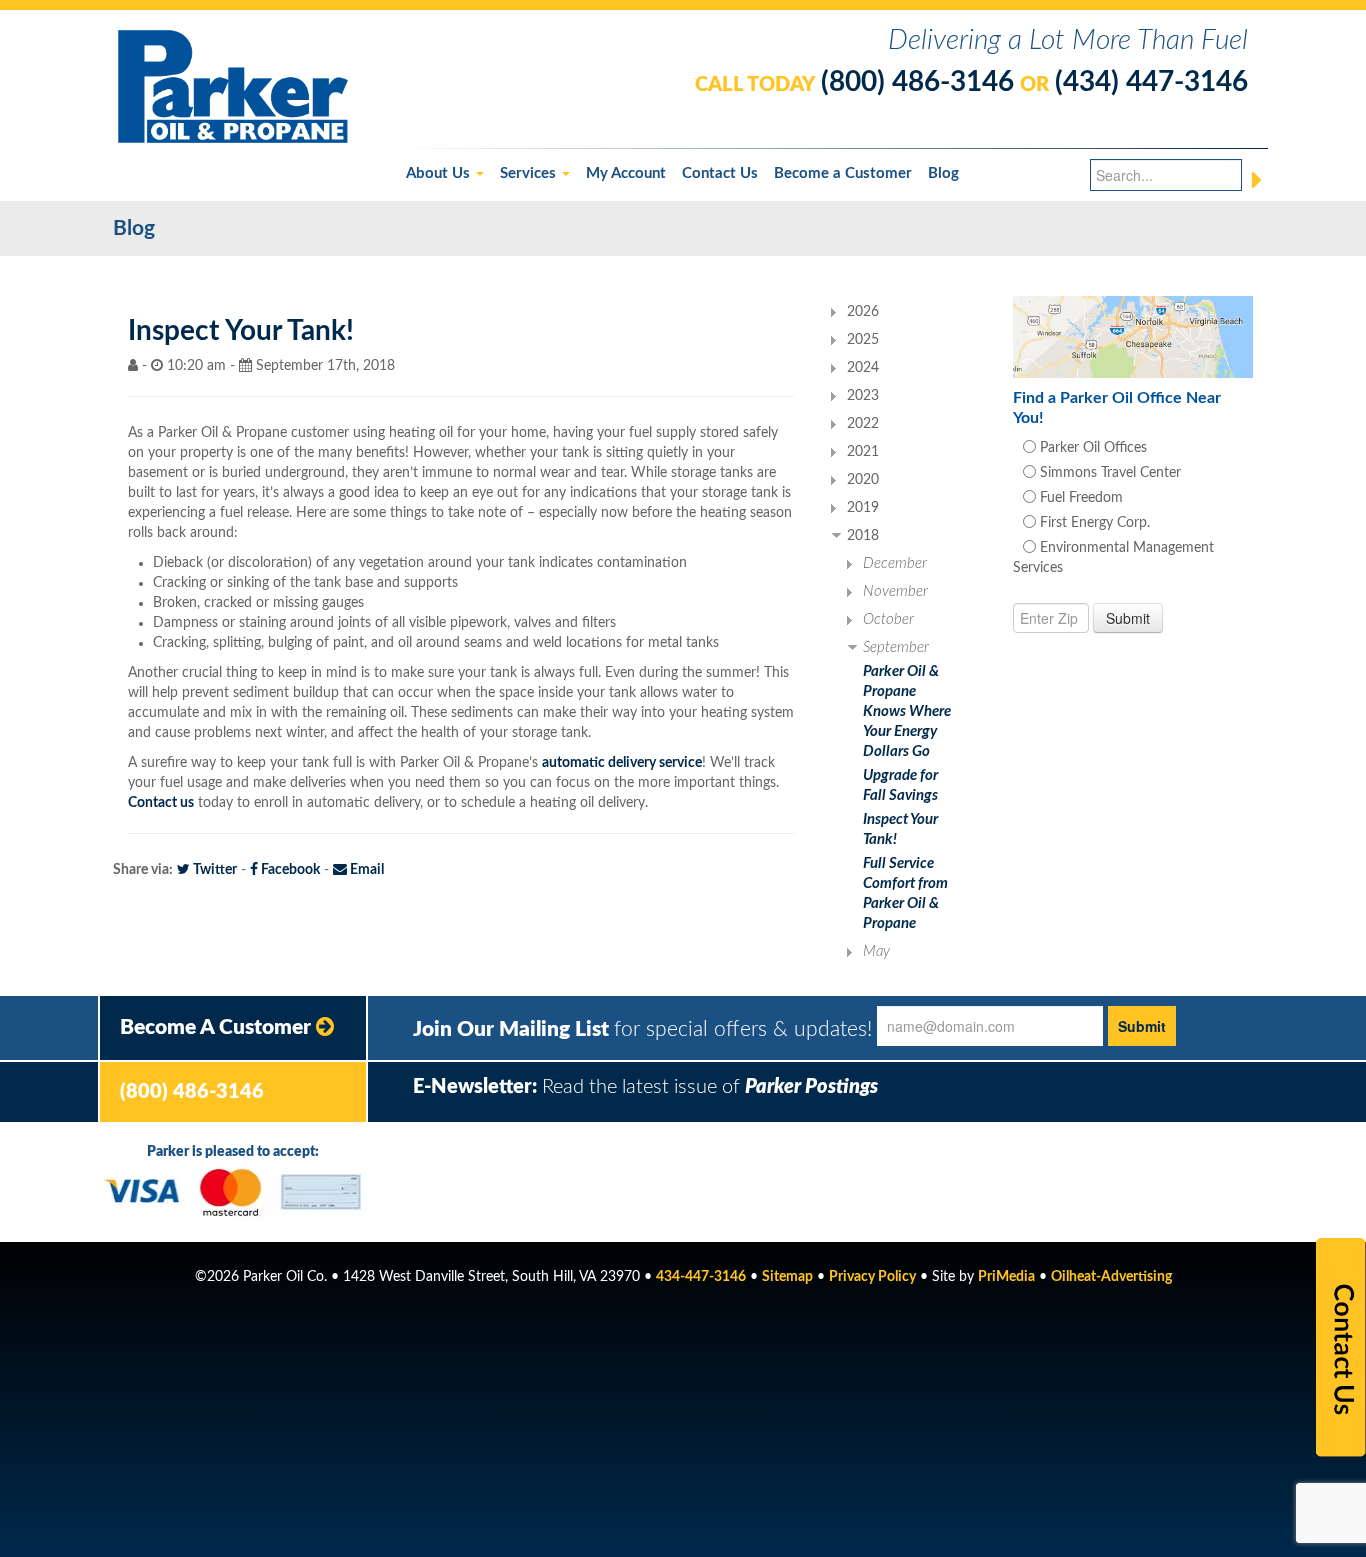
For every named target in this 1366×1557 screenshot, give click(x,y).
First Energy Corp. (1093, 523)
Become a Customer (843, 173)
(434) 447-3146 (1151, 82)
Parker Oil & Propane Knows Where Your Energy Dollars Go (907, 711)
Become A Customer (218, 1027)
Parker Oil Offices (1091, 448)
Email (365, 870)
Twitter (213, 870)
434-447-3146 (701, 1277)
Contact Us (720, 173)
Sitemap (787, 1277)
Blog (943, 173)
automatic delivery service (622, 763)
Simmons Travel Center (1108, 473)
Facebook (289, 870)
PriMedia (1006, 1277)
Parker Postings (811, 1087)
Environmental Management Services (1113, 558)
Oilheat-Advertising (1111, 1277)
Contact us (161, 803)
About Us (440, 173)
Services (530, 173)
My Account (626, 173)
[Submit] (1257, 180)
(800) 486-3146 (917, 82)
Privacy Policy (872, 1277)
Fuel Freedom (1079, 498)
